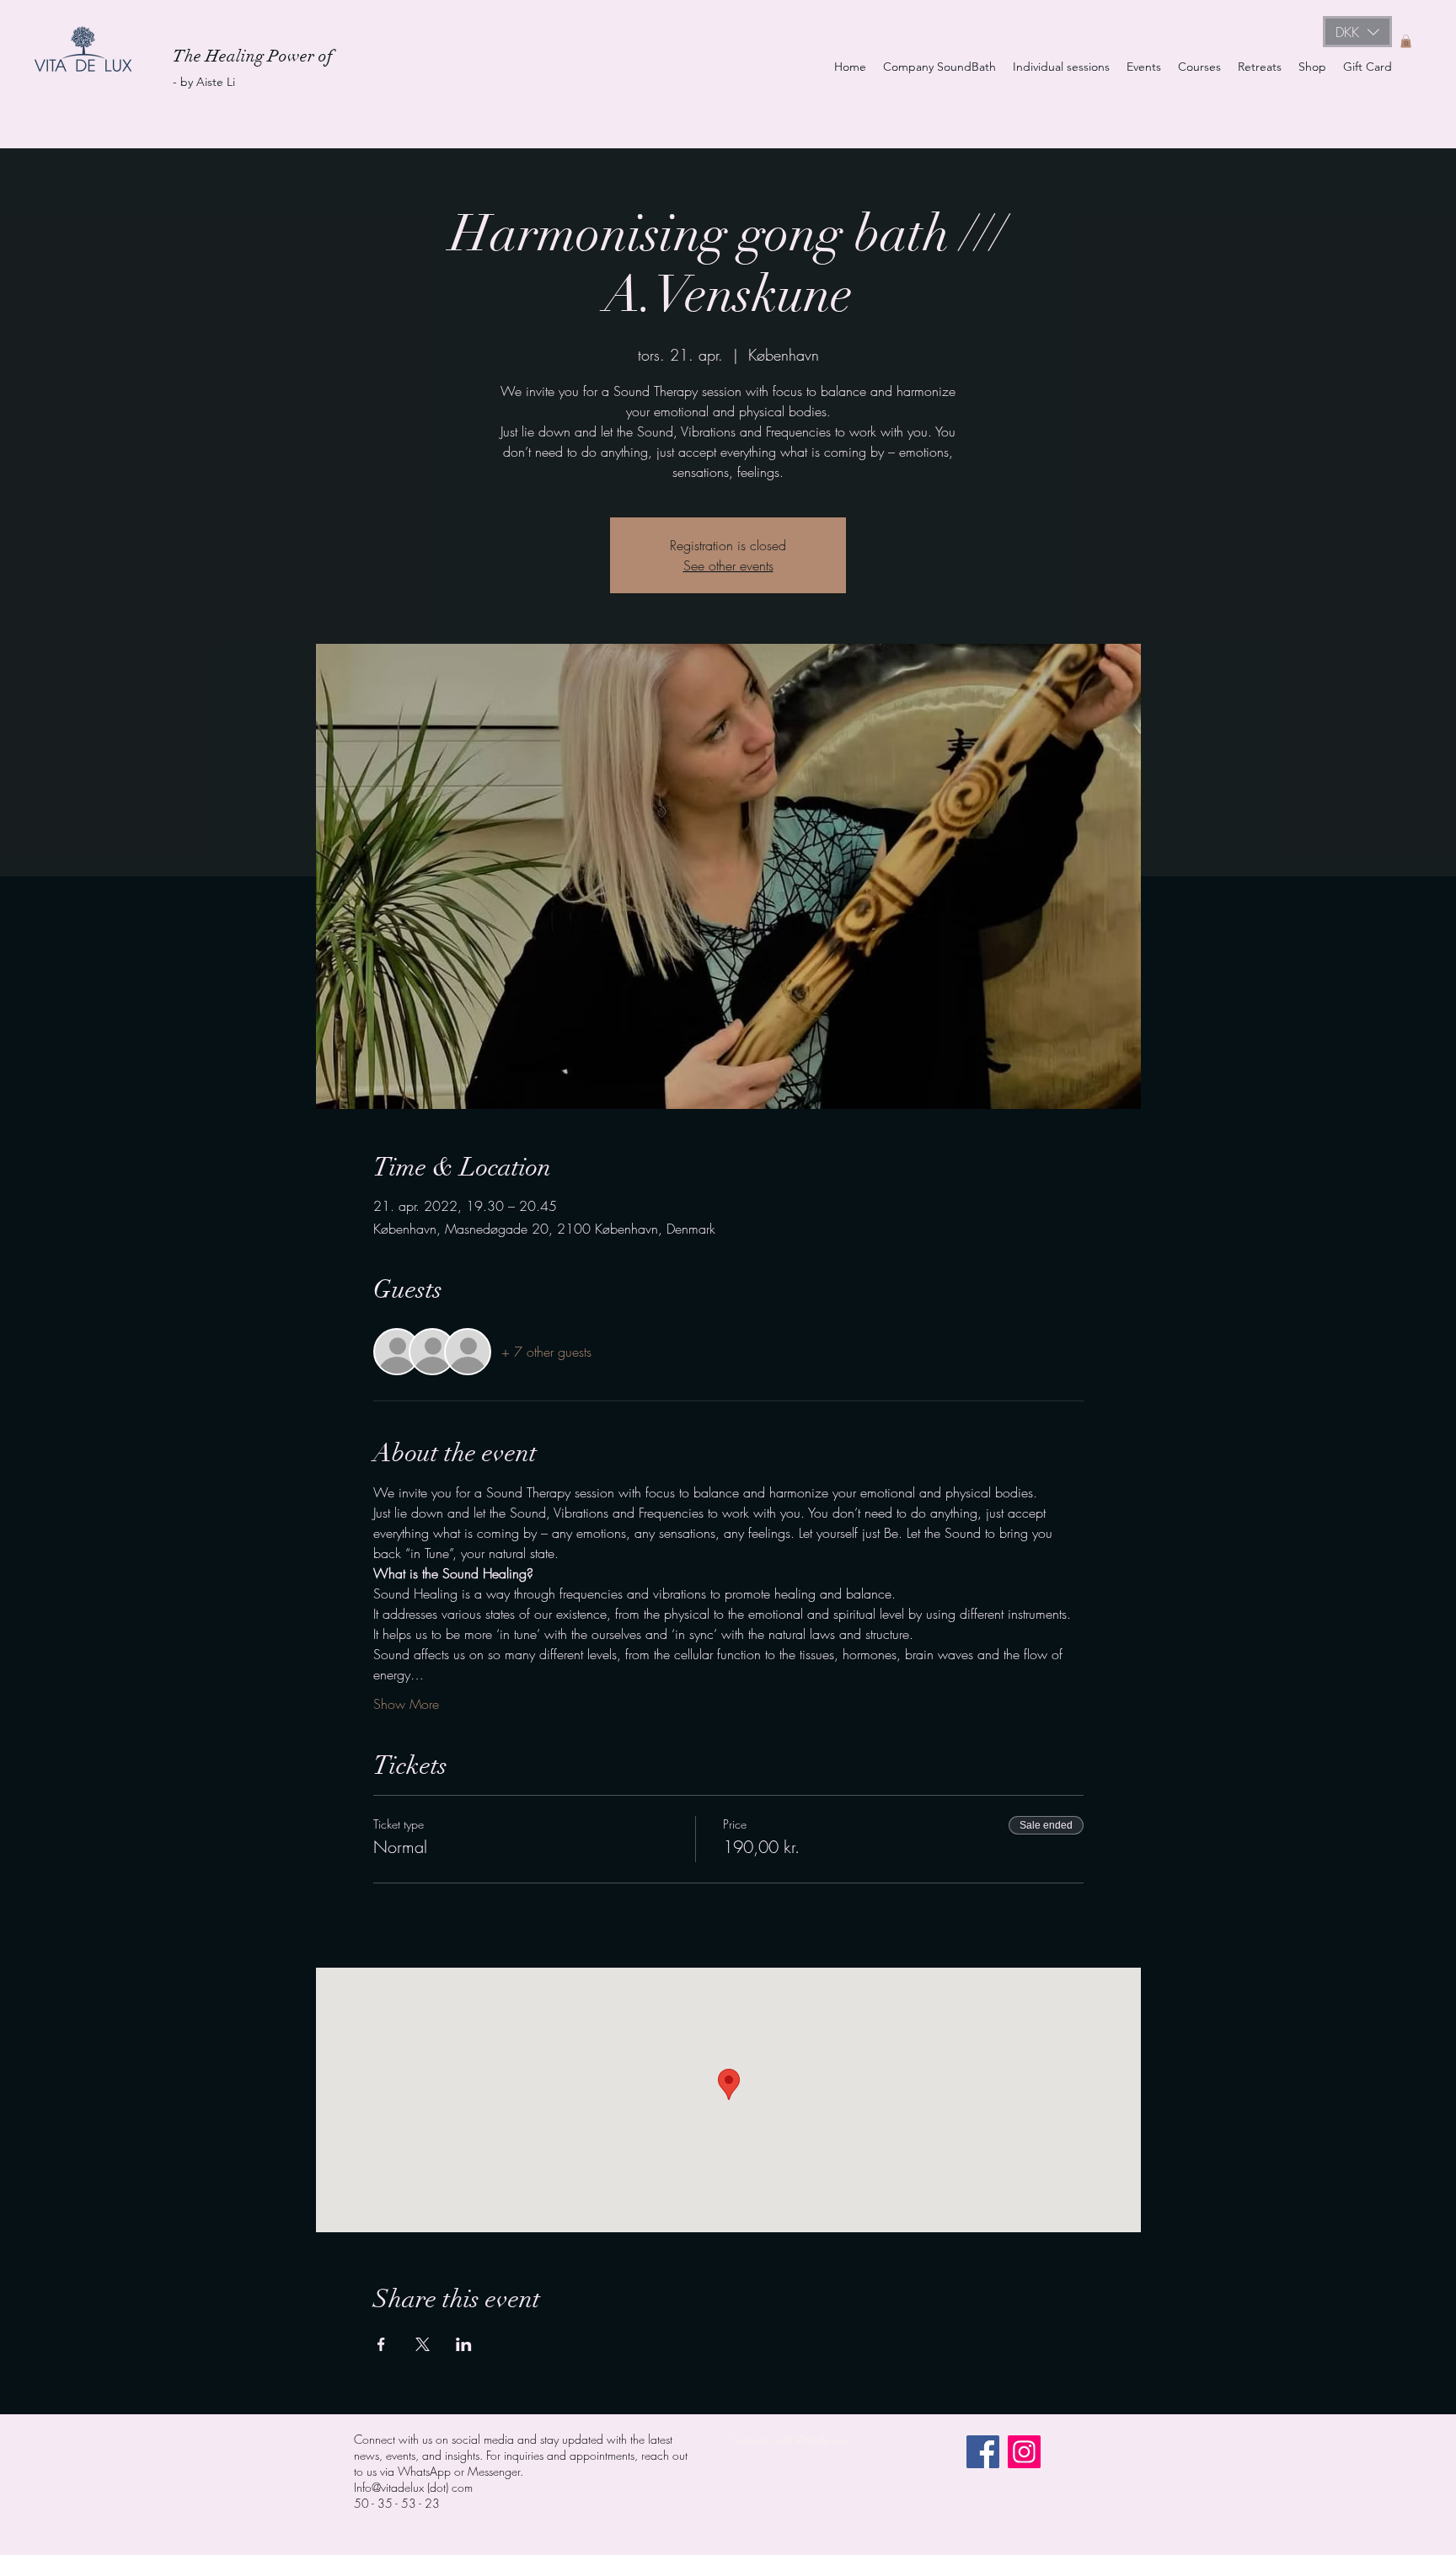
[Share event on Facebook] (381, 2344)
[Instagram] (1024, 2452)
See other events (728, 565)
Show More (406, 1704)
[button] (1357, 32)
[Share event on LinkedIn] (464, 2344)
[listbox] (1357, 32)
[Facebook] (983, 2452)
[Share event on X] (423, 2344)
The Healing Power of (255, 56)
